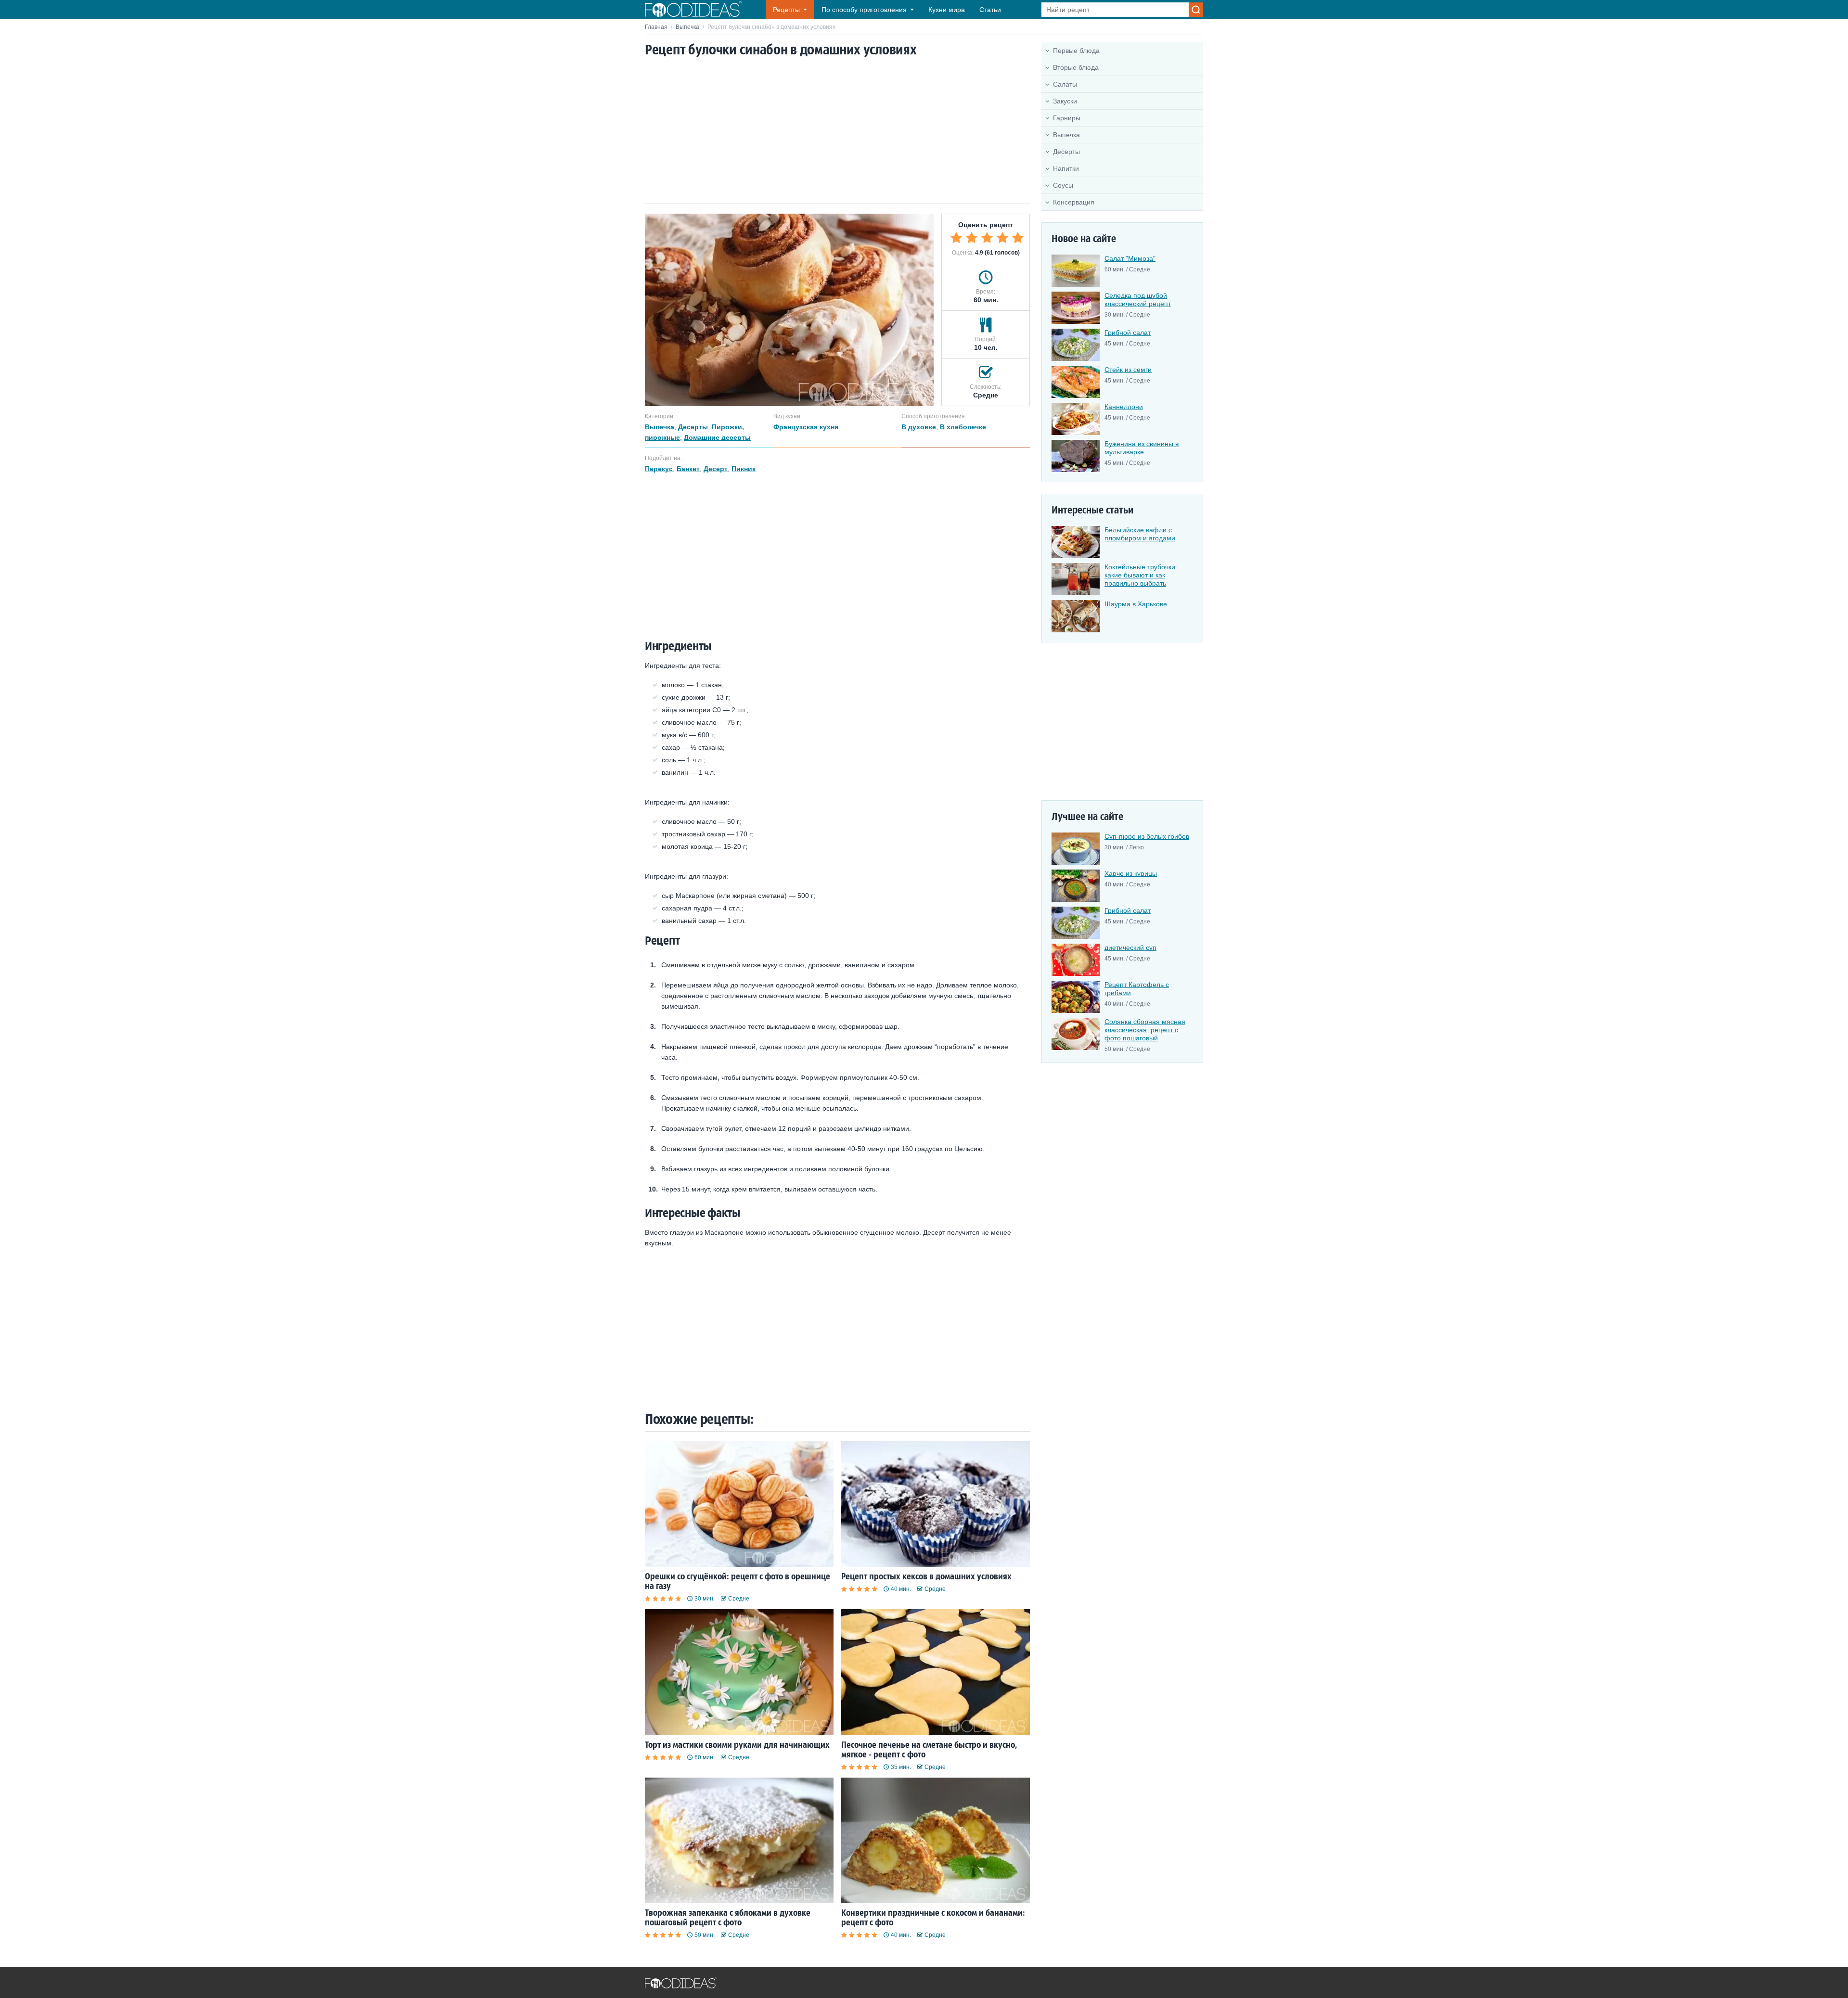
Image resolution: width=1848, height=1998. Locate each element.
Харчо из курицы (1131, 873)
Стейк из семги (1128, 370)
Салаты (1065, 84)
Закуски (1065, 101)
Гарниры (1067, 118)
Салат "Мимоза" (1130, 258)
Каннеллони (1124, 407)
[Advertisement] (837, 131)
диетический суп (1130, 948)
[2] (972, 238)
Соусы (1063, 185)
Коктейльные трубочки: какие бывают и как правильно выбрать (1141, 575)
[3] (987, 238)
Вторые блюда (1076, 67)
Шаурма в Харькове (1136, 604)
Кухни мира (947, 10)
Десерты (1066, 152)
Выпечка (687, 27)
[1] (956, 238)
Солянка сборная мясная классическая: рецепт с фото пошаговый (1145, 1030)
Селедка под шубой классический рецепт (1138, 300)
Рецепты (786, 10)
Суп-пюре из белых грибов (1147, 836)
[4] (1002, 238)
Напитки (1066, 168)
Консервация (1074, 202)
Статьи (990, 10)
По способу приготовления (864, 10)
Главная (656, 27)
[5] (1018, 238)
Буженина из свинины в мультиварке (1142, 448)
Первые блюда (1076, 51)
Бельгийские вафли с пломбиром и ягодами (1140, 534)
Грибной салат (1128, 333)
